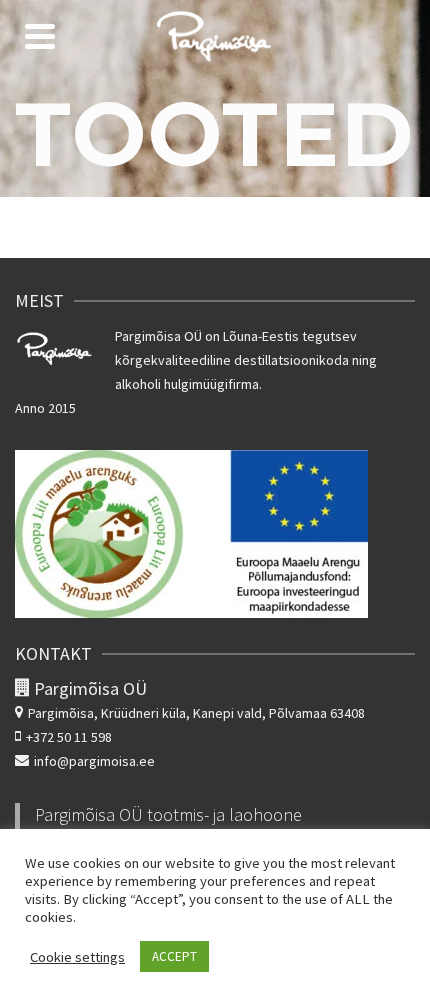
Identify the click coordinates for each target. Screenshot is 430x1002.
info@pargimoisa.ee (94, 761)
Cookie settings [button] (77, 957)
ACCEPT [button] (174, 956)
